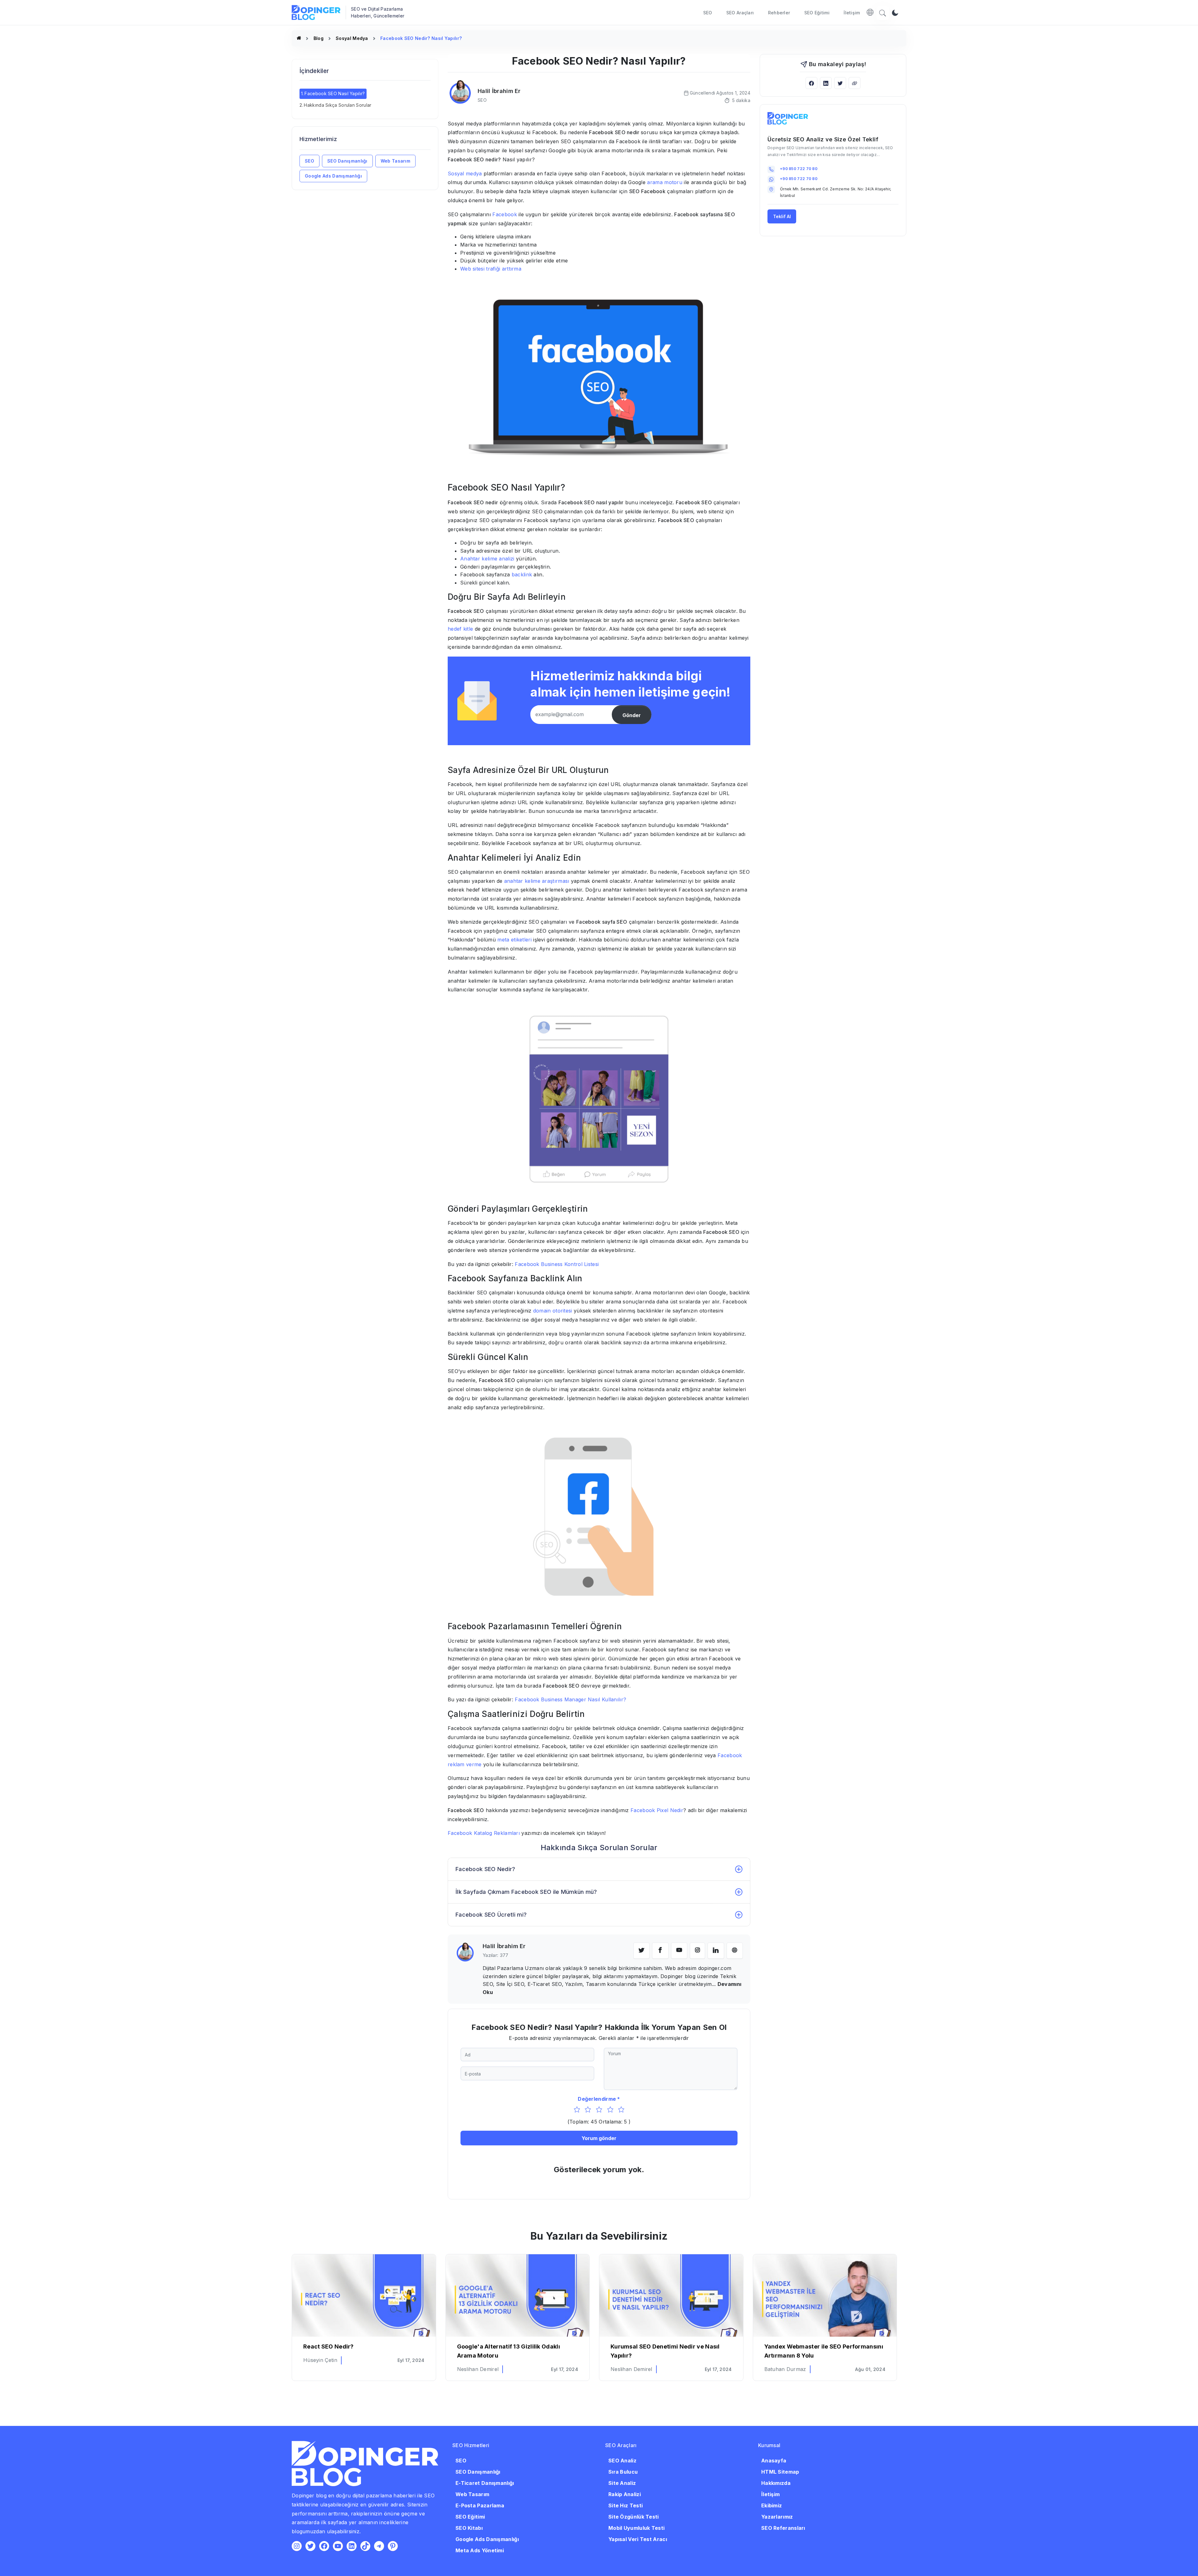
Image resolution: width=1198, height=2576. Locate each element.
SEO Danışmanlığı (347, 161)
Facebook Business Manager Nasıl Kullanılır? (570, 1699)
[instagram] (697, 1951)
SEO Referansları (783, 2528)
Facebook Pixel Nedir (657, 1810)
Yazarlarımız (777, 2517)
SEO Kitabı (469, 2528)
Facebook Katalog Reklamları (484, 1833)
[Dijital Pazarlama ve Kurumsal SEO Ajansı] (299, 38)
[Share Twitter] (840, 83)
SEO (708, 13)
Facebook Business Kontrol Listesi (557, 1264)
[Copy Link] (855, 83)
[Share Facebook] (811, 83)
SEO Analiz (622, 2461)
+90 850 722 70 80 (799, 169)
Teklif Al (782, 216)
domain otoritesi (553, 1311)
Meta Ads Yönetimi (480, 2550)
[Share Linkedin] (826, 83)
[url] (735, 1951)
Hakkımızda (776, 2483)
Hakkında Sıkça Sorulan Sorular (338, 105)
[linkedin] (716, 1951)
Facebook (504, 214)
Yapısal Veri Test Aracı (638, 2539)
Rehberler (779, 13)
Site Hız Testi (626, 2505)
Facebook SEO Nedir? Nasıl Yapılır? (421, 38)
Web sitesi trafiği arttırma (491, 269)
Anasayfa (774, 2461)
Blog (319, 38)
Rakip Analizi (625, 2494)
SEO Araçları (740, 13)
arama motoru (665, 182)
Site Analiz (622, 2483)
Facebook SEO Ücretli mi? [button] (491, 1915)
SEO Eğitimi (817, 13)
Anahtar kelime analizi (487, 559)
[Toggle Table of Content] (429, 86)
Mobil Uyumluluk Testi (636, 2528)
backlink (523, 574)
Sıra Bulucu (623, 2472)
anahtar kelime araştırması (537, 881)
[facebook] (660, 1951)
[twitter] (641, 1951)
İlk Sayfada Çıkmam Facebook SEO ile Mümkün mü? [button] (526, 1892)
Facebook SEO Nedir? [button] (485, 1869)
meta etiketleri (514, 940)
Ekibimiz (772, 2505)
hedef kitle (460, 629)
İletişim (852, 13)
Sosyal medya (465, 174)
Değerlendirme (597, 2099)
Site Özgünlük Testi (634, 2517)
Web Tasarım (395, 161)
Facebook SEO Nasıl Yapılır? (335, 93)
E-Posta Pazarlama (480, 2505)
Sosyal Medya (352, 38)
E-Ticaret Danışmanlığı (485, 2483)
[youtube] (679, 1951)
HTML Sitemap (780, 2472)
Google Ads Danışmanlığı (333, 176)
